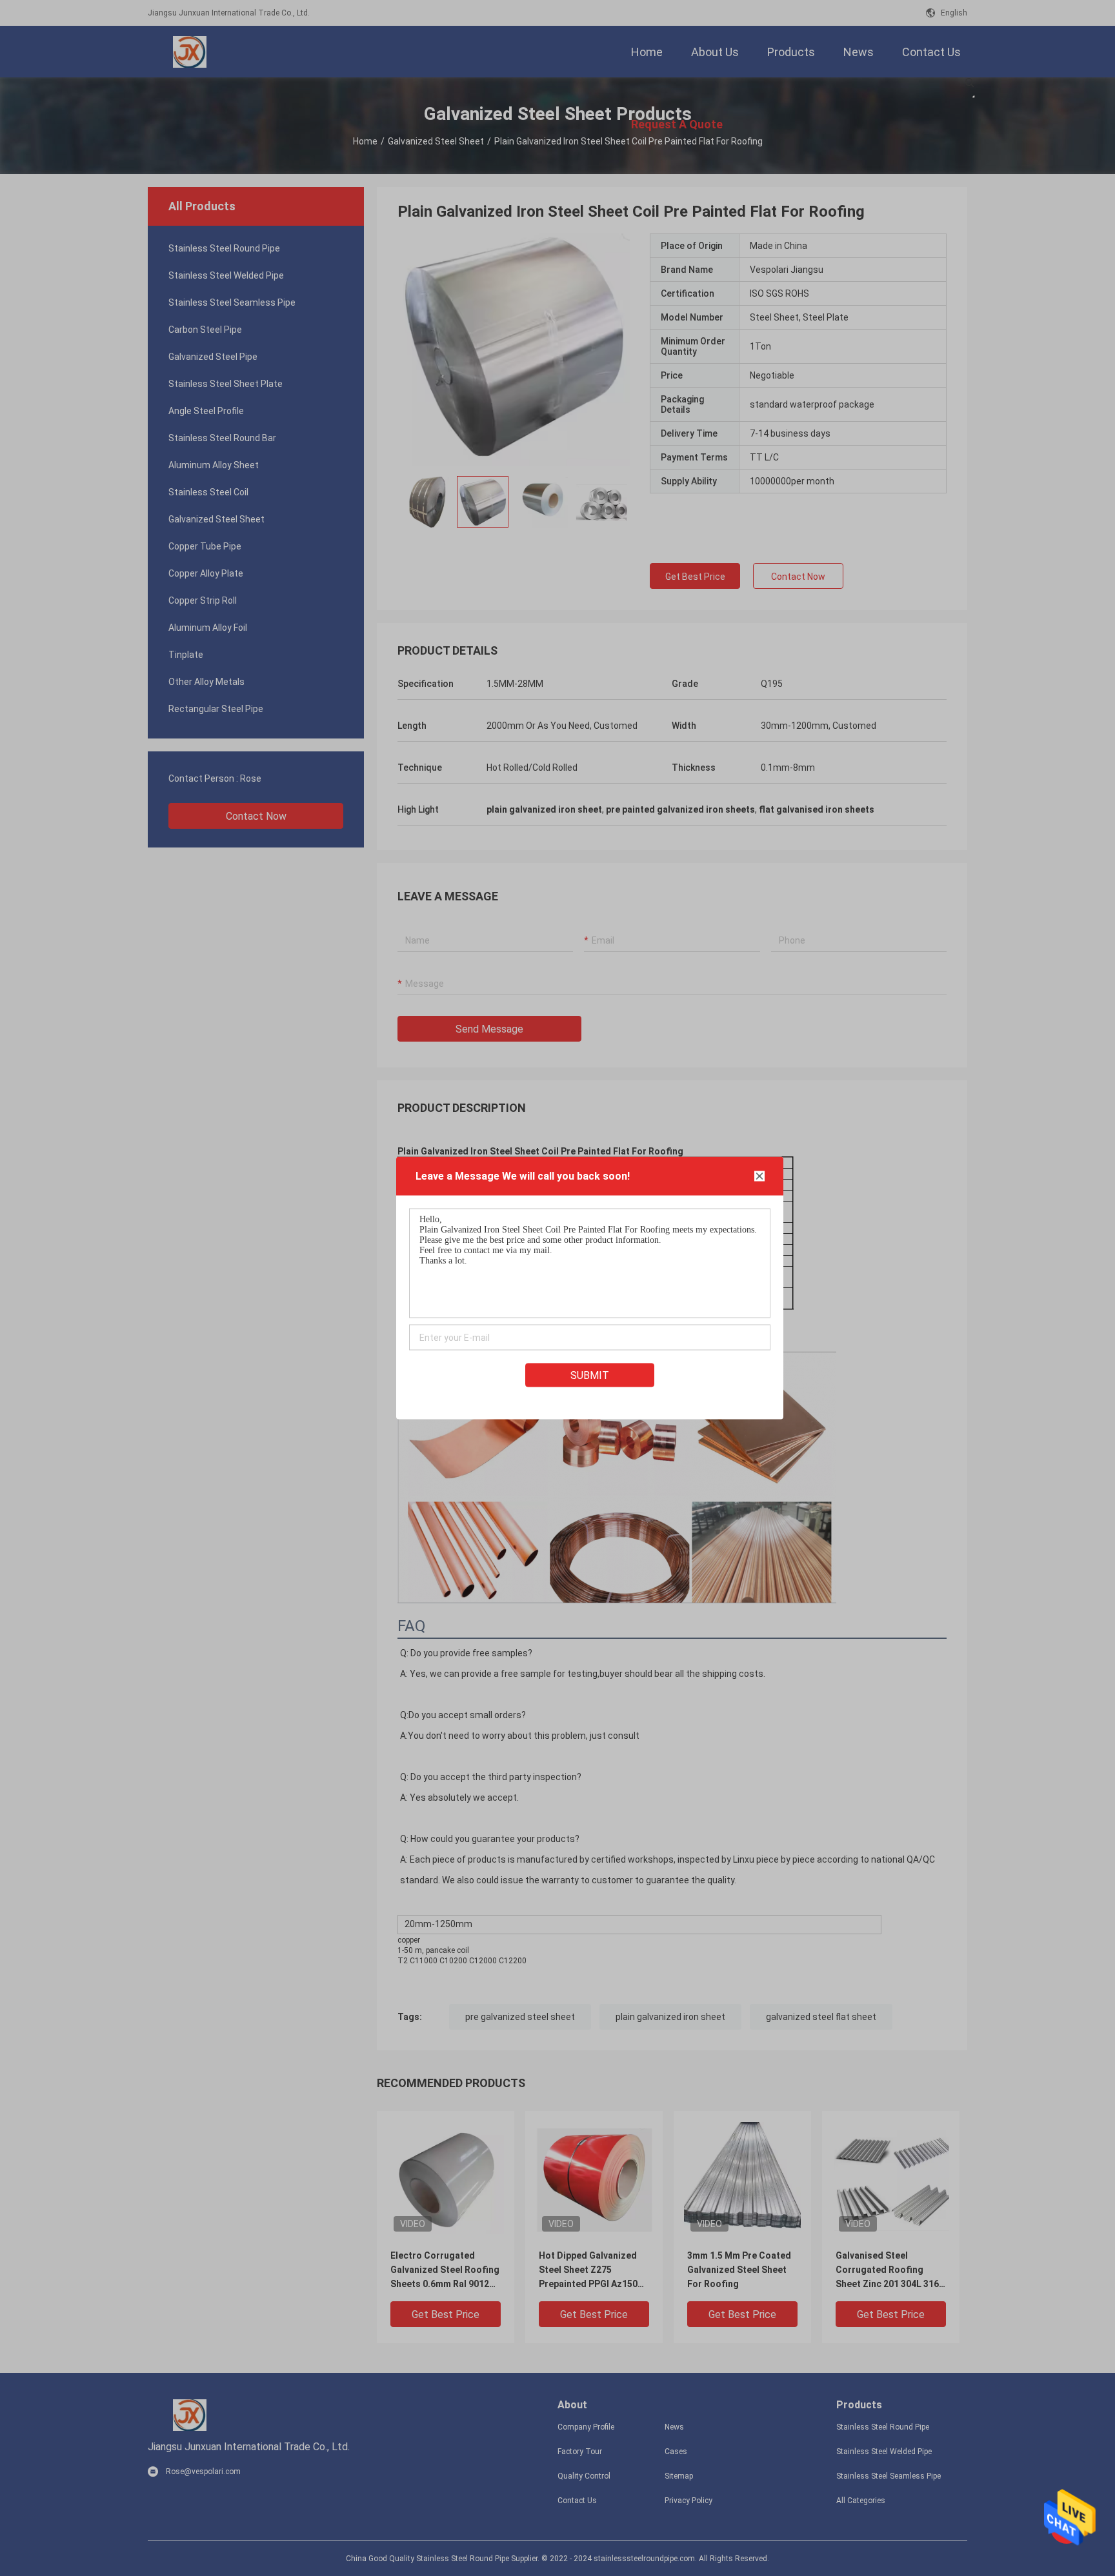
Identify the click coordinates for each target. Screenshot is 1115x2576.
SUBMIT (590, 1375)
